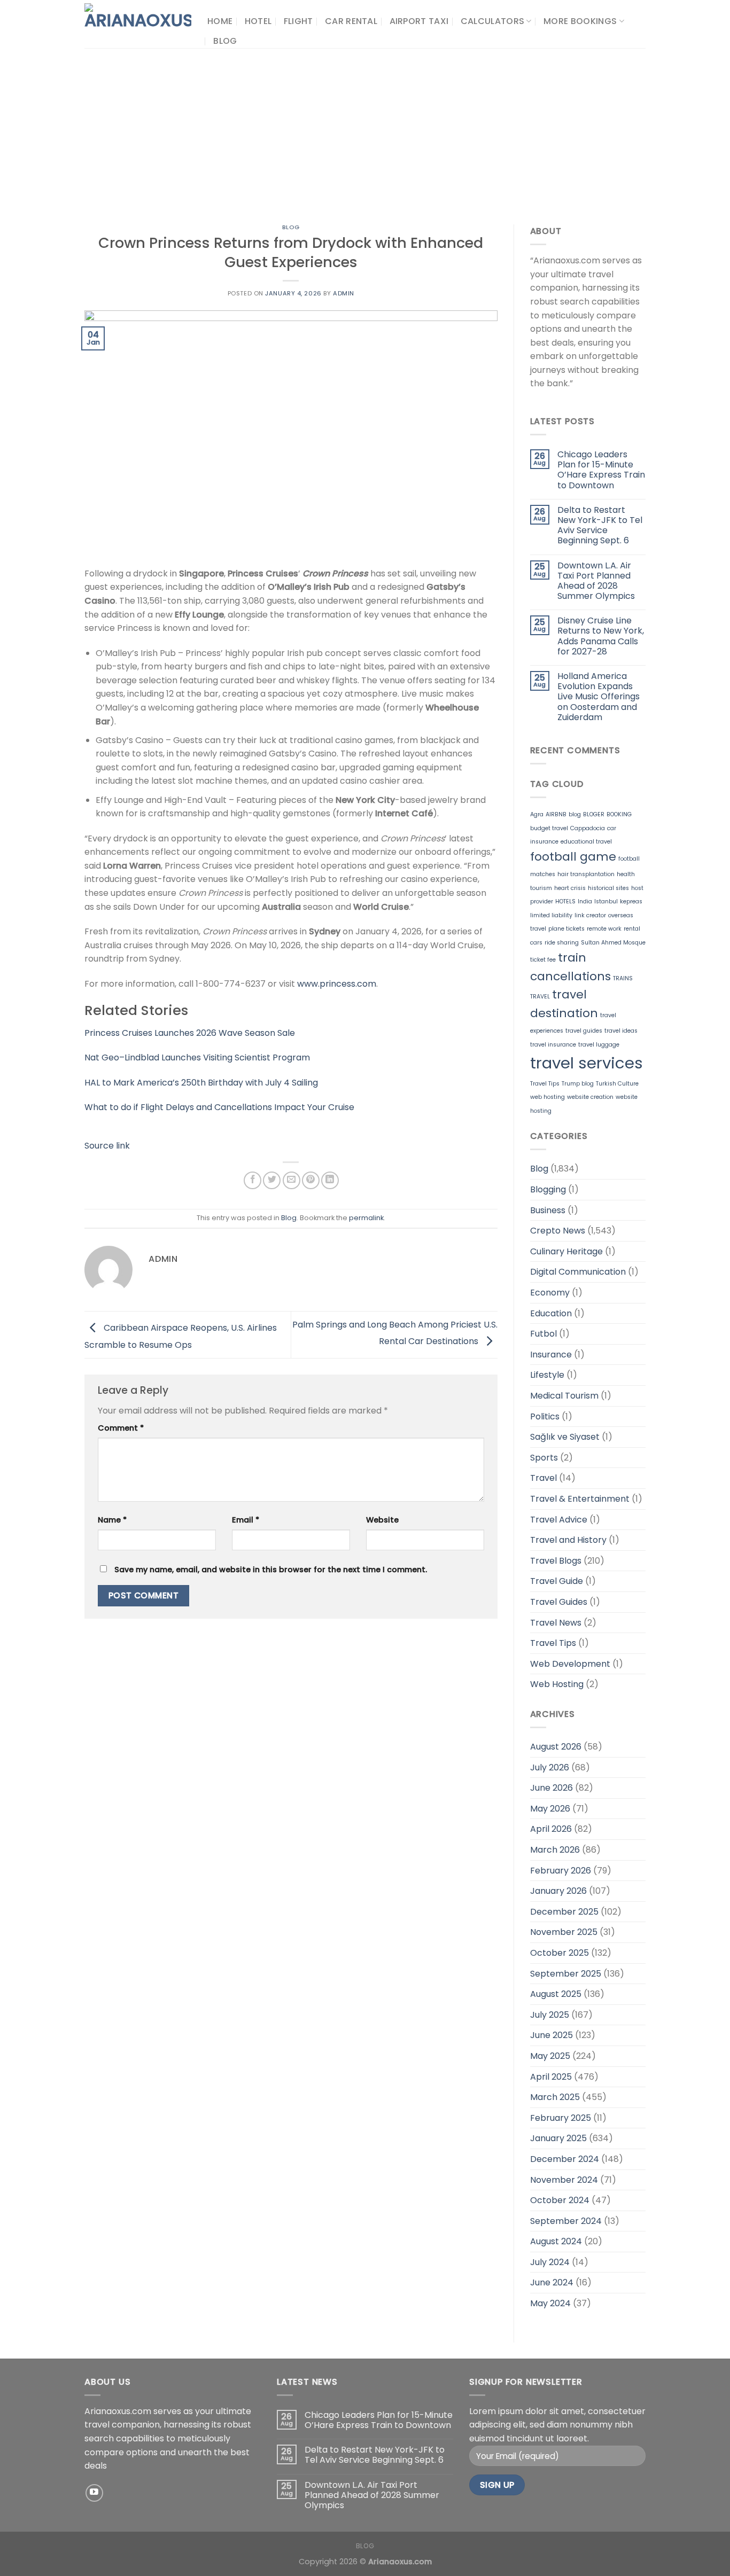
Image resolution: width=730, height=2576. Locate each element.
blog (575, 814)
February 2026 (561, 1871)
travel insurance (553, 1045)
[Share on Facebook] (253, 1180)
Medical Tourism (564, 1396)
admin (344, 293)
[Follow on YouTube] (94, 2493)
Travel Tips (545, 1084)
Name (112, 1520)
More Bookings (580, 21)
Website (382, 1520)
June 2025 (552, 2035)
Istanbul (606, 901)
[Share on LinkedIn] (330, 1180)
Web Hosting (557, 1684)
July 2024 (550, 2262)
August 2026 (556, 1747)
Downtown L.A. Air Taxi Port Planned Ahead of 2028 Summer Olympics (596, 581)
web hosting (547, 1097)
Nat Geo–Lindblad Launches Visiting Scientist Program (197, 1057)
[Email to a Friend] (292, 1180)
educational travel (586, 842)
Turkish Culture (617, 1084)
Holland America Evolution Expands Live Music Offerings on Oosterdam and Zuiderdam (599, 697)
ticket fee (543, 960)
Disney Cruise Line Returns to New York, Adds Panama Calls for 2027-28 (601, 636)
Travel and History (568, 1540)
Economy (550, 1293)
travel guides (584, 1031)
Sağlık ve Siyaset (565, 1437)
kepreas (631, 901)
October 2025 (560, 1953)
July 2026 (550, 1767)
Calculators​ (493, 21)
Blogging (548, 1189)
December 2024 (565, 2159)
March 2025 (555, 2097)
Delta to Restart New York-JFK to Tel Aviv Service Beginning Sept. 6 (600, 525)
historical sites (608, 888)
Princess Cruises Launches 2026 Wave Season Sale (190, 1033)
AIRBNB (556, 814)
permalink (366, 1218)
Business (548, 1210)
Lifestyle (547, 1375)
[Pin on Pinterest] (311, 1180)
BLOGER (594, 814)
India (585, 901)
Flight (298, 21)
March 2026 (555, 1850)
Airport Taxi (419, 21)
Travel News (556, 1623)
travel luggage (599, 1045)
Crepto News (558, 1231)
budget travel (549, 828)
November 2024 (564, 2180)
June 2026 (552, 1788)
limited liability (551, 915)
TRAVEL (540, 997)
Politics (545, 1416)
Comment (121, 1428)
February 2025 (561, 2118)
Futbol (543, 1334)
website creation (590, 1097)
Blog (225, 41)
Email (246, 1520)
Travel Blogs (556, 1561)
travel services (587, 1063)
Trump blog (578, 1084)
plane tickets (566, 929)
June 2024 (552, 2282)
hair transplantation (586, 874)
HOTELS (565, 901)
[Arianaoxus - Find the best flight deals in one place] (138, 24)
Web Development (570, 1664)
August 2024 (556, 2241)
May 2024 (550, 2303)
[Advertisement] (365, 128)
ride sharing (562, 943)
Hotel (258, 21)
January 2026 (558, 1891)
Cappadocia (588, 828)
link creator (590, 915)
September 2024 (566, 2221)
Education (551, 1313)
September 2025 (566, 1974)
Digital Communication (578, 1272)
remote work (604, 929)
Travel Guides (559, 1602)
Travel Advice (559, 1520)
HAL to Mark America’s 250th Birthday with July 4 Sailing (201, 1083)
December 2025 (564, 1912)
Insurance (551, 1355)
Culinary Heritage (566, 1251)
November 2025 (564, 1932)
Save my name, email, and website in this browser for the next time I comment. (271, 1570)
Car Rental (351, 21)
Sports (544, 1458)
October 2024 (560, 2200)
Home (220, 21)
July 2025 (550, 2015)
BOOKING (619, 814)
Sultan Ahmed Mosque (613, 943)
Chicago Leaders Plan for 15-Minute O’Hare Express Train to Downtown (601, 470)
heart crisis (570, 888)
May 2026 (550, 1809)
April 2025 (551, 2077)
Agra (537, 814)
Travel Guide (557, 1581)
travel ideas (621, 1031)
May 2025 (550, 2056)
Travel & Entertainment (580, 1499)
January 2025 (558, 2138)
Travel (543, 1478)
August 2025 (556, 1994)
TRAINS (623, 978)
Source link (107, 1146)
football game (573, 857)
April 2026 (551, 1829)
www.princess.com (337, 984)
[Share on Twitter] (272, 1180)
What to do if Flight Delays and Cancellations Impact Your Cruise (219, 1107)
